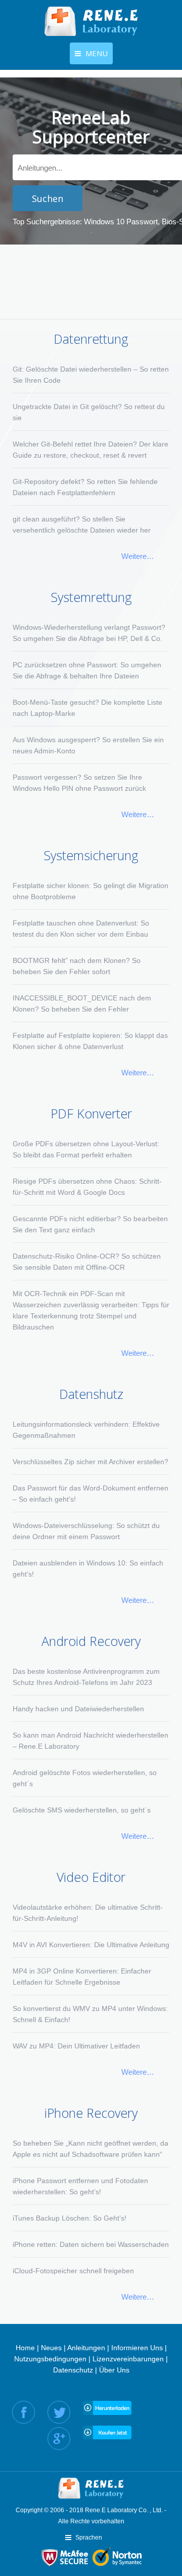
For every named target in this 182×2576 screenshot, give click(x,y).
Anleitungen (86, 2348)
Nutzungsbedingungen (50, 2359)
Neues (51, 2348)
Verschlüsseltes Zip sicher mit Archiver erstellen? (90, 1462)
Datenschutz (73, 2370)
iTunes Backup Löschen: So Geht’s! (70, 2218)
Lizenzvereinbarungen (128, 2359)
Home (25, 2348)
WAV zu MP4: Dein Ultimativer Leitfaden (76, 2046)
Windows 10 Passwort (121, 222)
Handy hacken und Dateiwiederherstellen (78, 1709)
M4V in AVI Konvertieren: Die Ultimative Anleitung (91, 1945)
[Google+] (59, 2439)
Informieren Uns (137, 2348)
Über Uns (114, 2370)
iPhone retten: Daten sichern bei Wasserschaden (91, 2244)
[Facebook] (24, 2412)
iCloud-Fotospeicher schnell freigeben (73, 2271)
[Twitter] (59, 2412)
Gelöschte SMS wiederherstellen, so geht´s (82, 1810)
